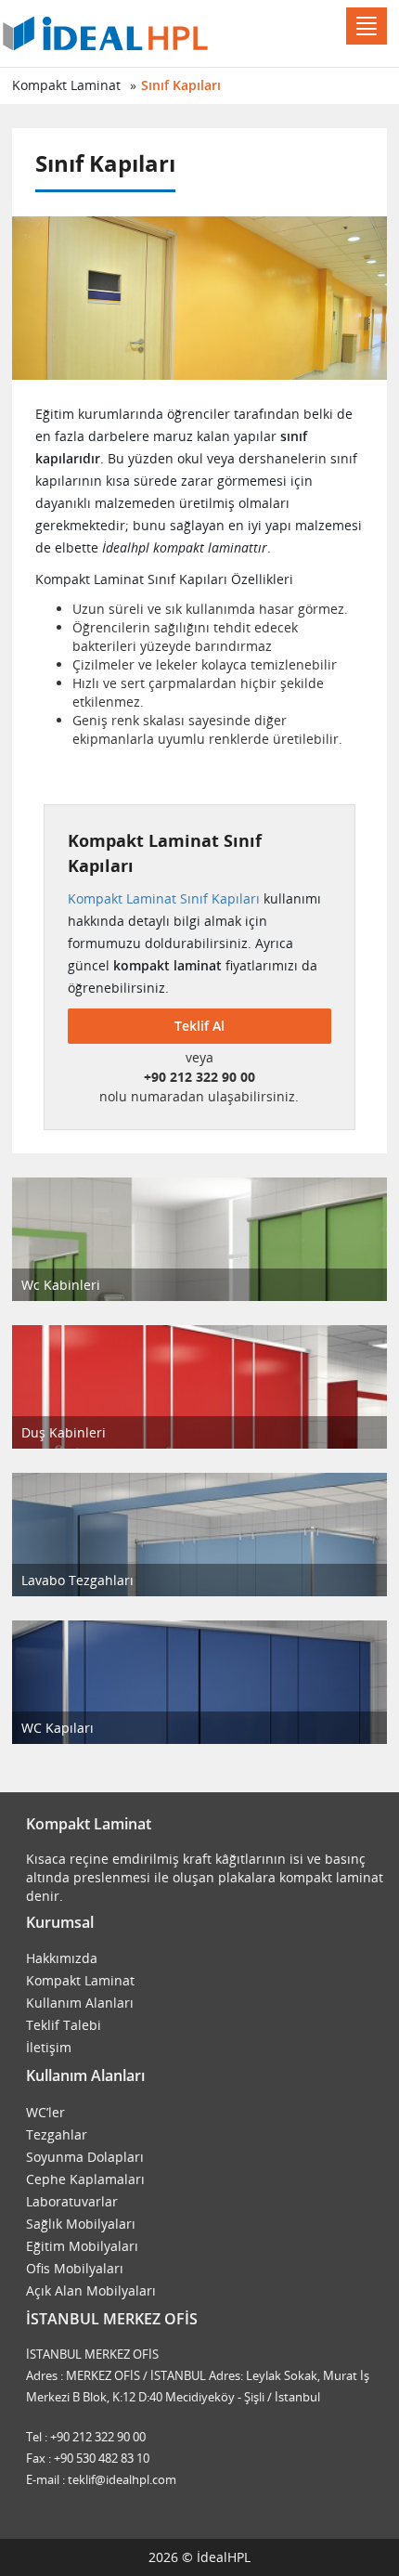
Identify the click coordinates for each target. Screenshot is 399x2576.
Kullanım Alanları (80, 2003)
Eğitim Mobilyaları (82, 2246)
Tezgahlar (57, 2134)
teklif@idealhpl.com (122, 2479)
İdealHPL (224, 2557)
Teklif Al (199, 1026)
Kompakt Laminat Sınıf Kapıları (164, 898)
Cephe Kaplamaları (85, 2179)
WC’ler (45, 2112)
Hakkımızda (62, 1958)
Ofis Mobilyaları (75, 2268)
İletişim (49, 2047)
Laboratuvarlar (72, 2201)
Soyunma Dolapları (85, 2157)
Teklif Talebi (64, 2025)
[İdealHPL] (105, 32)
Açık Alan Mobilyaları (91, 2290)
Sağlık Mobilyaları (81, 2224)
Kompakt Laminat (66, 85)
